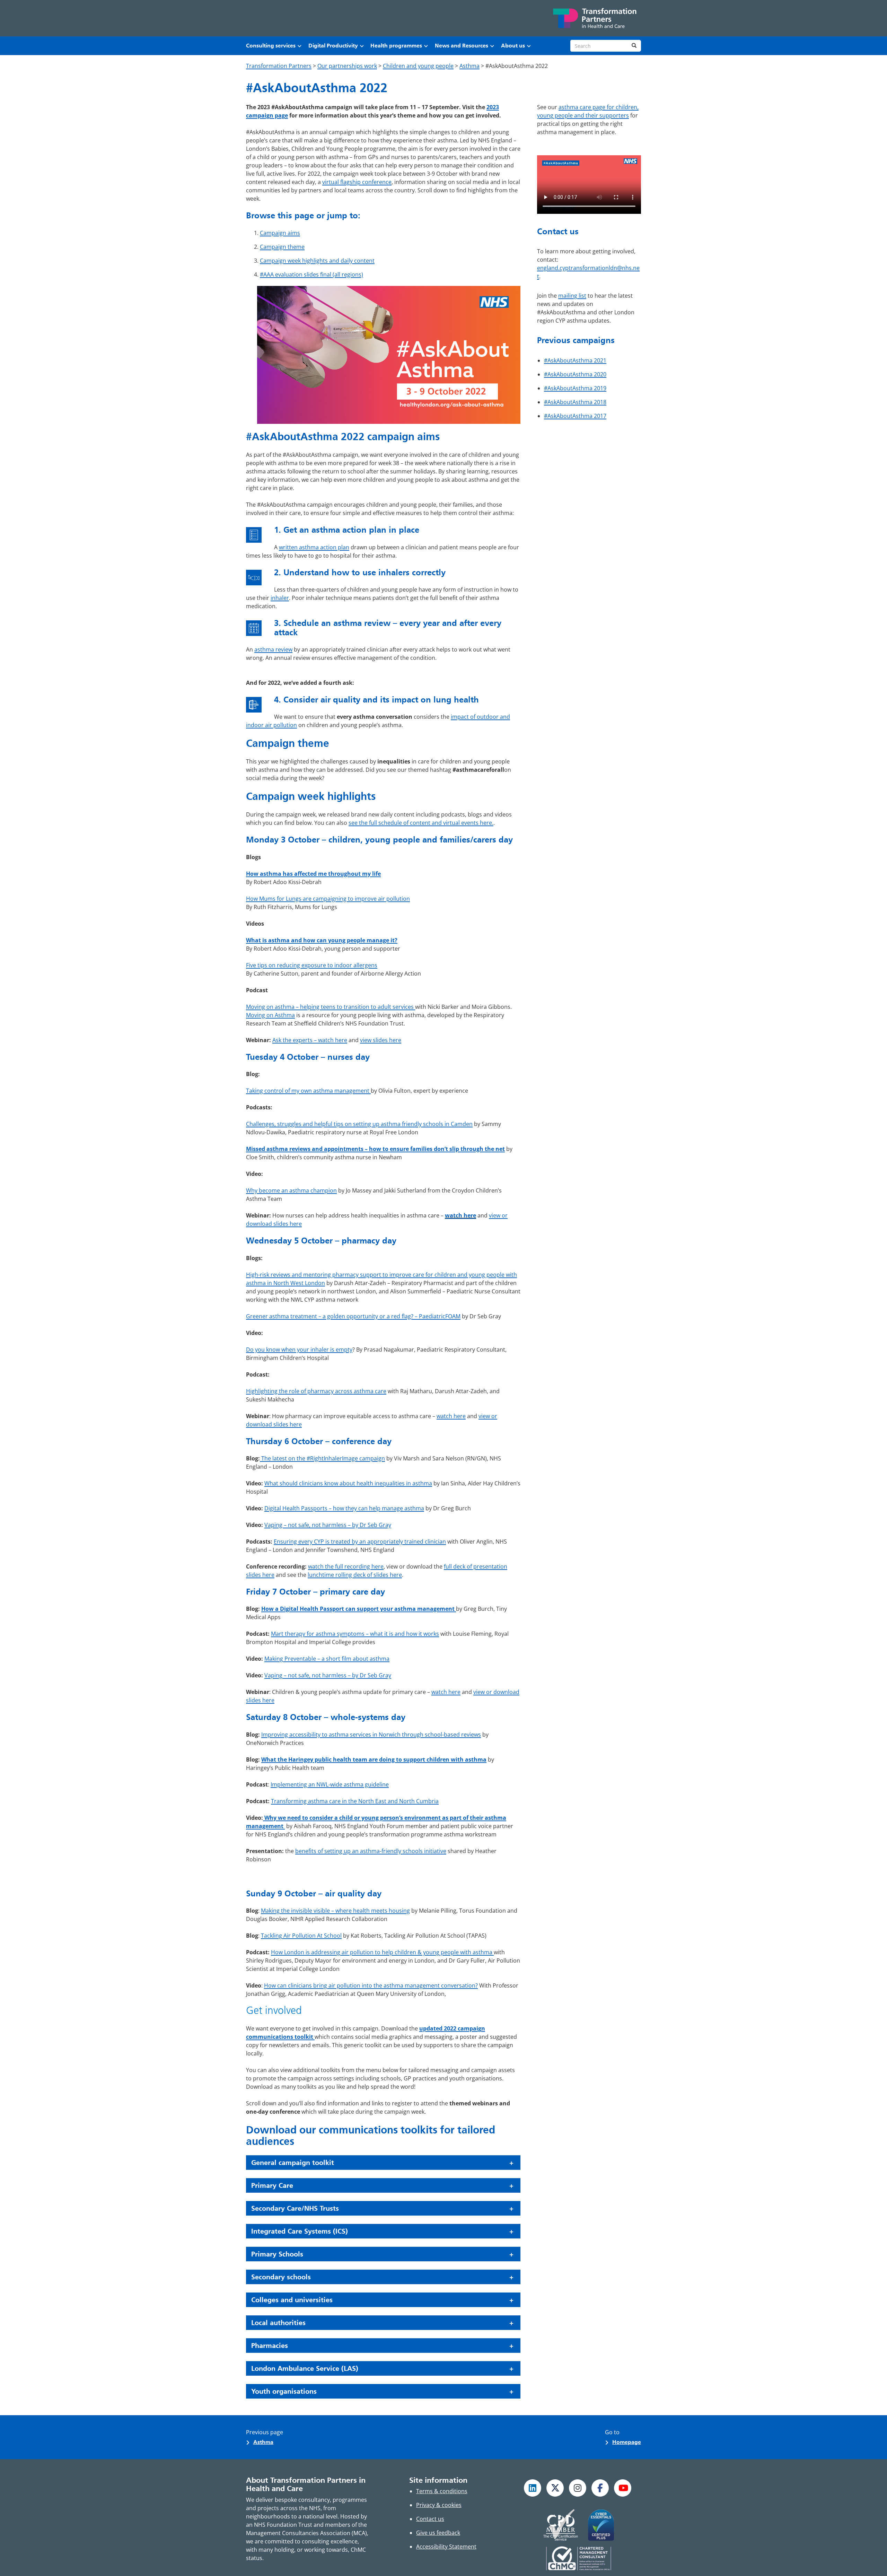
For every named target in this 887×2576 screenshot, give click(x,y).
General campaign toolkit (293, 2163)
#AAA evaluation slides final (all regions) (311, 274)
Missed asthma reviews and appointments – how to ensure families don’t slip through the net (375, 1149)
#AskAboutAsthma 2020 (575, 374)
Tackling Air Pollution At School (301, 1936)
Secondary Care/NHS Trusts (295, 2208)
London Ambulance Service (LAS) (305, 2368)
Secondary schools (281, 2277)
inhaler (280, 598)
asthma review (273, 649)
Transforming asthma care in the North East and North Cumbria (355, 1801)
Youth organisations (284, 2391)
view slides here (381, 1040)
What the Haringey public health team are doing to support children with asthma (374, 1759)
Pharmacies (270, 2346)
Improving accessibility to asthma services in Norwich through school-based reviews (371, 1735)
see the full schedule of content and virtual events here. (421, 823)
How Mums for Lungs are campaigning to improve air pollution (328, 899)
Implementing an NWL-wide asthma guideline (330, 1784)
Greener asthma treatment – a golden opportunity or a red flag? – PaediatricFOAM (353, 1316)
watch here (460, 1215)
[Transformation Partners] (594, 18)
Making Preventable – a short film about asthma (327, 1659)
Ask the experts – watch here (310, 1040)
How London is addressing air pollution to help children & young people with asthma (382, 1952)
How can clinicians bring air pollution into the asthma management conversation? (371, 1985)
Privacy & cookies (439, 2505)
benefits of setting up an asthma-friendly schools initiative (371, 1851)
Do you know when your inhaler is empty (299, 1350)
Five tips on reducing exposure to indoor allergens (312, 965)
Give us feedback (438, 2533)
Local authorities (278, 2323)
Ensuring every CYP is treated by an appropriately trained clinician (360, 1542)
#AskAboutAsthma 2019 (575, 388)
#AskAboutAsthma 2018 (575, 402)
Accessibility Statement (446, 2547)
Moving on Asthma (270, 1015)
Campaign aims (280, 233)
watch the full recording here (346, 1566)
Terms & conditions (442, 2491)
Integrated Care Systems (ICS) (300, 2231)
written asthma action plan (314, 547)
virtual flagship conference (357, 182)
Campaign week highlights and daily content (317, 261)
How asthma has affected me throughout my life (313, 874)
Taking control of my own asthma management (308, 1091)
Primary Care (272, 2185)
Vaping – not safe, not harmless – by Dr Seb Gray (328, 1525)
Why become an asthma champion (291, 1190)
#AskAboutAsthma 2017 (575, 416)
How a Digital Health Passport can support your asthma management (359, 1609)
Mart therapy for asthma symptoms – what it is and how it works (355, 1634)
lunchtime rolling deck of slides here (355, 1575)
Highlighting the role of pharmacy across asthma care (316, 1391)
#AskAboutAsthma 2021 (575, 360)
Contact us (430, 2519)
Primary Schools (277, 2254)
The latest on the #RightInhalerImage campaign (322, 1458)
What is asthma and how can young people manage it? (322, 940)
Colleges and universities (292, 2300)
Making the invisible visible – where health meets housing (335, 1911)
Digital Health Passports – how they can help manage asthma (344, 1508)
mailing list (572, 296)
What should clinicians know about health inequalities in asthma (348, 1483)
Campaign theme (282, 247)
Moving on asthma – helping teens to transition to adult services (331, 1007)
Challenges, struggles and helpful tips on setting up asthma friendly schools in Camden (359, 1124)
